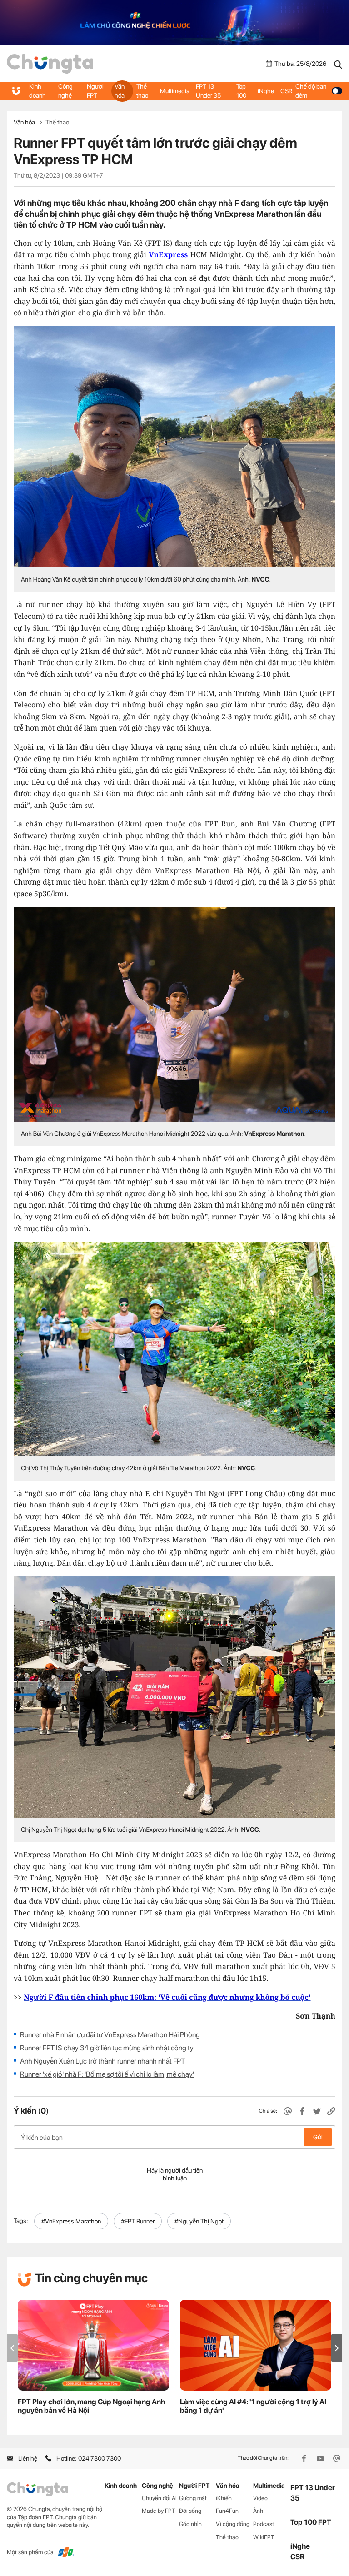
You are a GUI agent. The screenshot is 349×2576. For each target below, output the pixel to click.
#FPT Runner (138, 2221)
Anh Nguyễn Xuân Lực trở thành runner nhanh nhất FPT (102, 2061)
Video (260, 2498)
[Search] (338, 64)
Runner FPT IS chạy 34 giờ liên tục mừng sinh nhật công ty (107, 2048)
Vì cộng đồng (233, 2524)
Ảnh (258, 2511)
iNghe (266, 91)
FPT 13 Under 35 (208, 91)
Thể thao (142, 91)
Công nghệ (65, 91)
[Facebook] (305, 2458)
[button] (337, 2348)
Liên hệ (28, 2458)
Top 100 (241, 91)
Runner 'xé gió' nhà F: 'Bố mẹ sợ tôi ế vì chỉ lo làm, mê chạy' (107, 2074)
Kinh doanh (37, 91)
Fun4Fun (227, 2511)
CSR (286, 91)
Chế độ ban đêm (311, 91)
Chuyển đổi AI (159, 2498)
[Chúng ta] (50, 64)
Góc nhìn (190, 2524)
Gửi (318, 2137)
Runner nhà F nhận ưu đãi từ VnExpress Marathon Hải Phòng (110, 2035)
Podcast (264, 2524)
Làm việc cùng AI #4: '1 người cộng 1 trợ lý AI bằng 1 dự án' (253, 2406)
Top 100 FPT (311, 2522)
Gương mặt (193, 2498)
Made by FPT (159, 2511)
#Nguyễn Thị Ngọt (199, 2221)
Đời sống (190, 2511)
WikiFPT (264, 2537)
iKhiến (224, 2498)
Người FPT (95, 91)
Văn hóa (120, 91)
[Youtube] (321, 2458)
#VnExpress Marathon (71, 2221)
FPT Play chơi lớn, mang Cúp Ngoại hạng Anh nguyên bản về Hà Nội (91, 2406)
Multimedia (175, 91)
